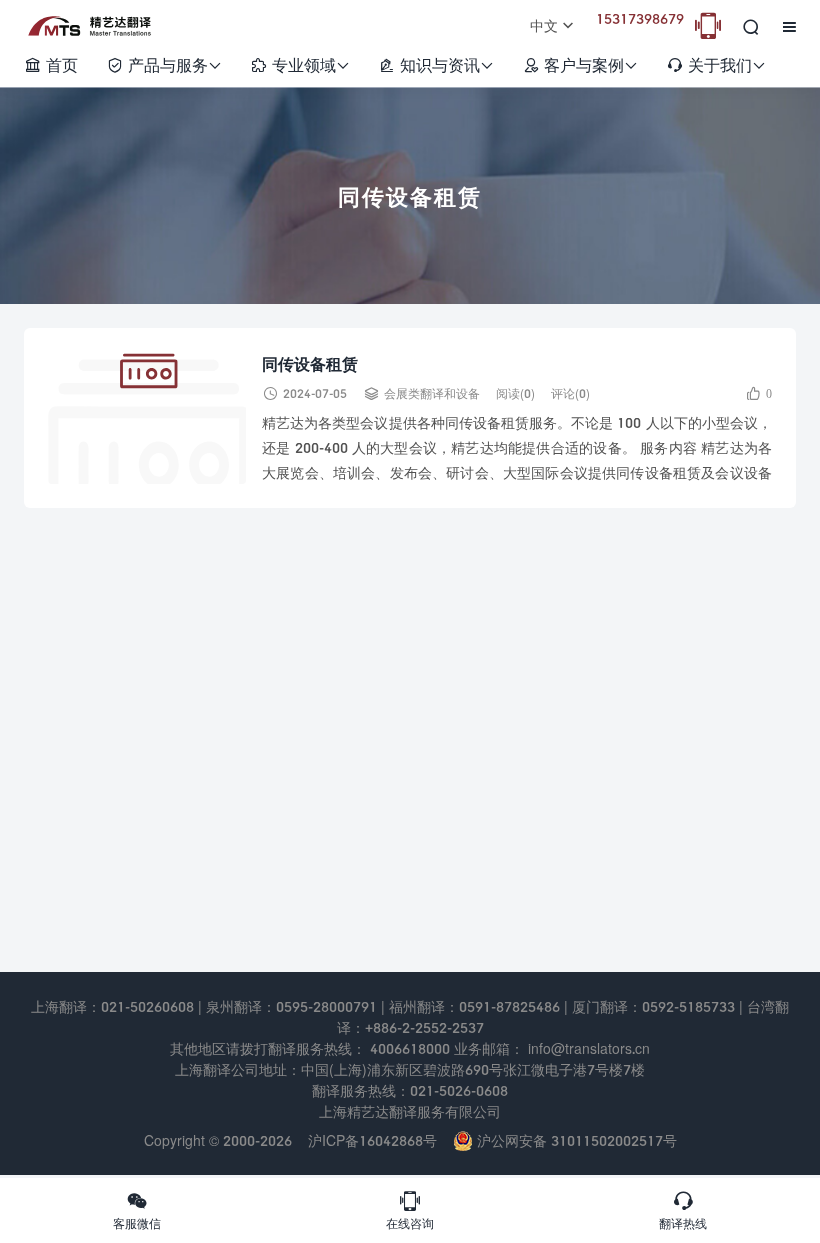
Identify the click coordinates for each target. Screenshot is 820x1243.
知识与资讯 (436, 64)
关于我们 (716, 64)
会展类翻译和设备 (432, 393)
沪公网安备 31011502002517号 (575, 1140)
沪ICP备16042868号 (372, 1140)
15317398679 (640, 18)
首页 (51, 64)
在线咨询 (410, 1210)
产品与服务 (164, 64)
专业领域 (300, 64)
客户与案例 (580, 64)
